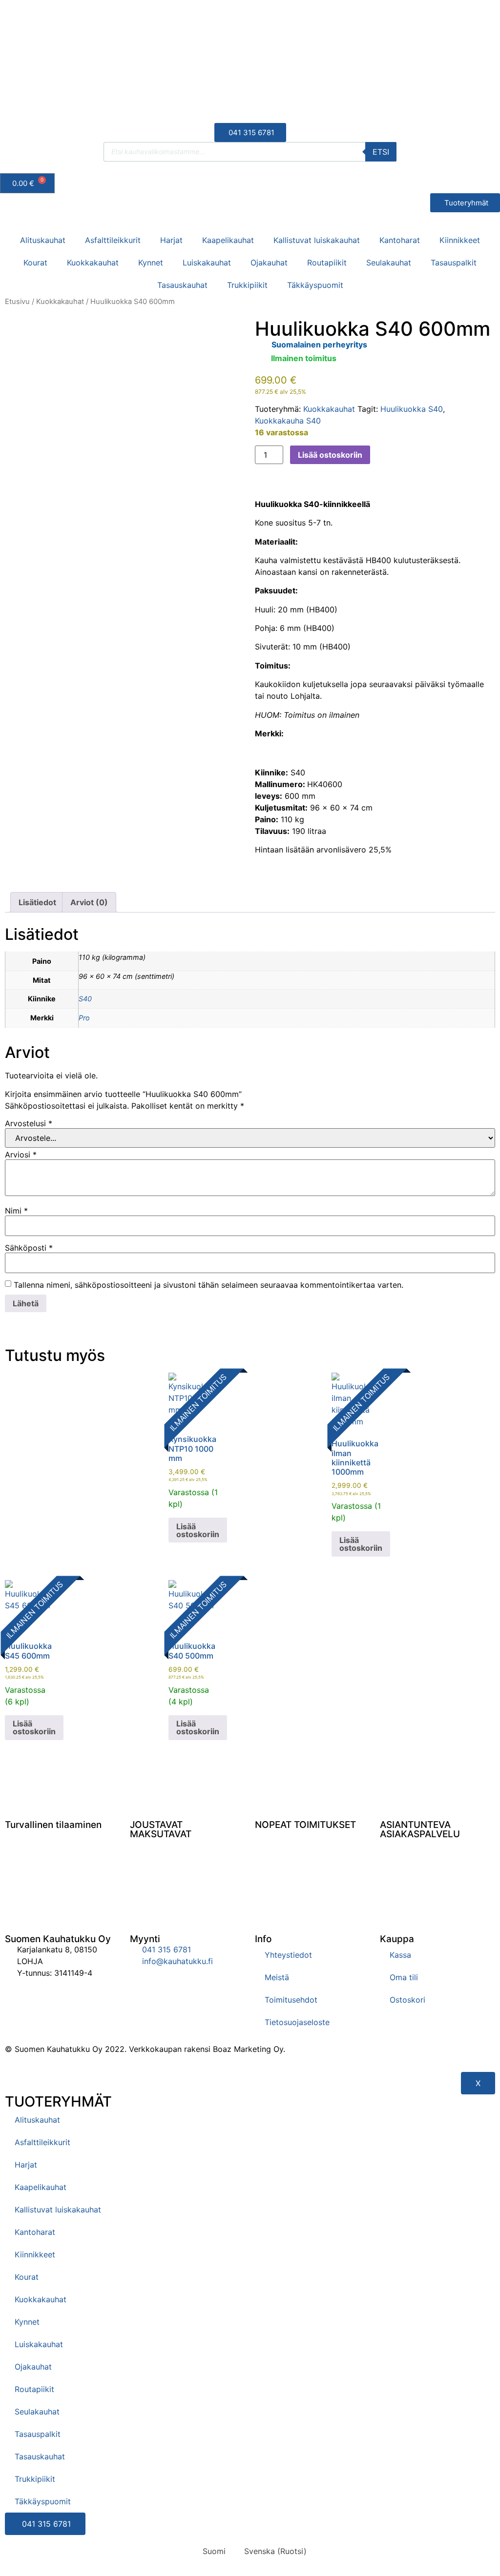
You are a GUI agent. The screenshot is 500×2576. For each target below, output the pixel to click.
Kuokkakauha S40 (288, 421)
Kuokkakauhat (93, 263)
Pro (84, 1018)
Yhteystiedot (288, 1955)
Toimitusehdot (291, 2000)
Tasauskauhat (182, 285)
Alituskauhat (43, 240)
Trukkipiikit (247, 285)
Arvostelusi (29, 1123)
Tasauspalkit (454, 263)
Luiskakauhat (207, 263)
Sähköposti (29, 1248)
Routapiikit (327, 263)
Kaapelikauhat (228, 240)
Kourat (35, 263)
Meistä (277, 1977)
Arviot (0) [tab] (89, 902)
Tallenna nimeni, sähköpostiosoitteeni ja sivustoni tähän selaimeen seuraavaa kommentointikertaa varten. (208, 1285)
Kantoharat (400, 240)
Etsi (381, 152)
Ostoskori (407, 2000)
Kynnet (151, 263)
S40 (85, 999)
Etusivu (17, 302)
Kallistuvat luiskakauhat (317, 240)
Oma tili (404, 1977)
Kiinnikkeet (460, 240)
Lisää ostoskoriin (330, 455)
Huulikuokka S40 (412, 409)
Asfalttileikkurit (113, 240)
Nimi (16, 1211)
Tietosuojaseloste (297, 2022)
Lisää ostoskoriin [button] (198, 1530)
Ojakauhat (269, 263)
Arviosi (21, 1155)
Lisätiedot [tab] (37, 902)
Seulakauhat (389, 263)
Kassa (400, 1955)
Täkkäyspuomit (315, 285)
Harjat (171, 240)
